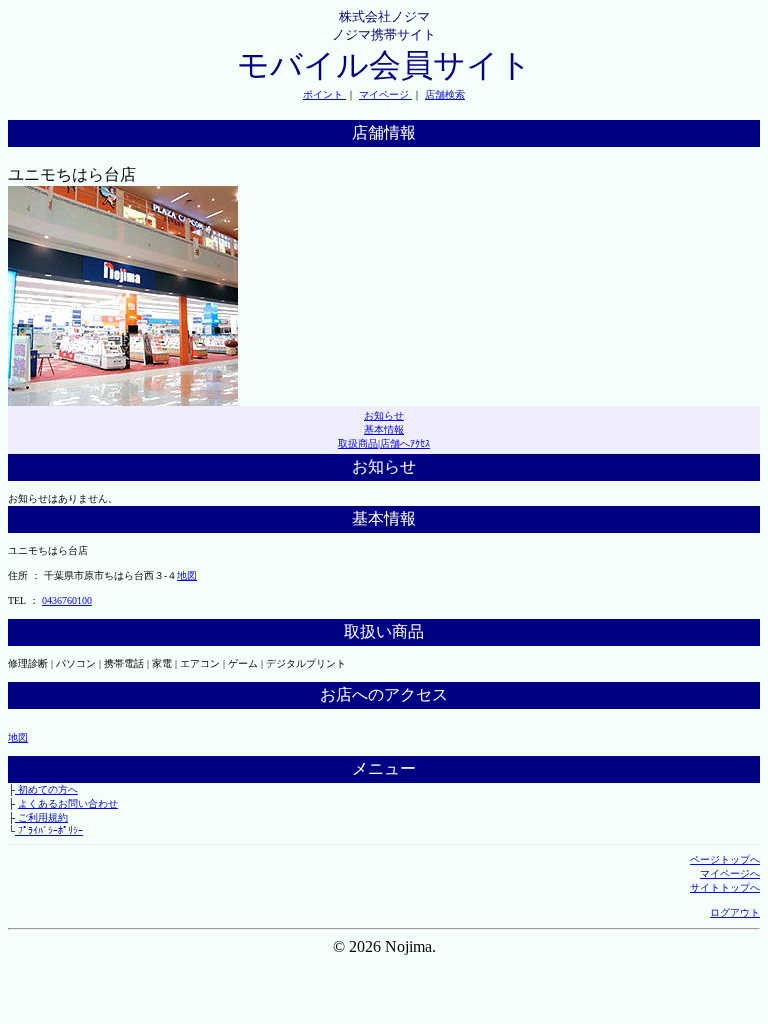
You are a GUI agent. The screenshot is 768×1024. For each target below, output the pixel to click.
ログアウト (735, 912)
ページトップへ (725, 859)
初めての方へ (46, 789)
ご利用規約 (41, 817)
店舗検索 (445, 94)
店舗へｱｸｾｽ (405, 443)
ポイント (324, 94)
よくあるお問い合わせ (68, 803)
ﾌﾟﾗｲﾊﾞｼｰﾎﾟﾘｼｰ (49, 830)
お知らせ (384, 415)
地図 (187, 575)
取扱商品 (358, 443)
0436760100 (67, 600)
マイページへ (730, 873)
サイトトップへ (725, 887)
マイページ (385, 94)
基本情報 (384, 429)
